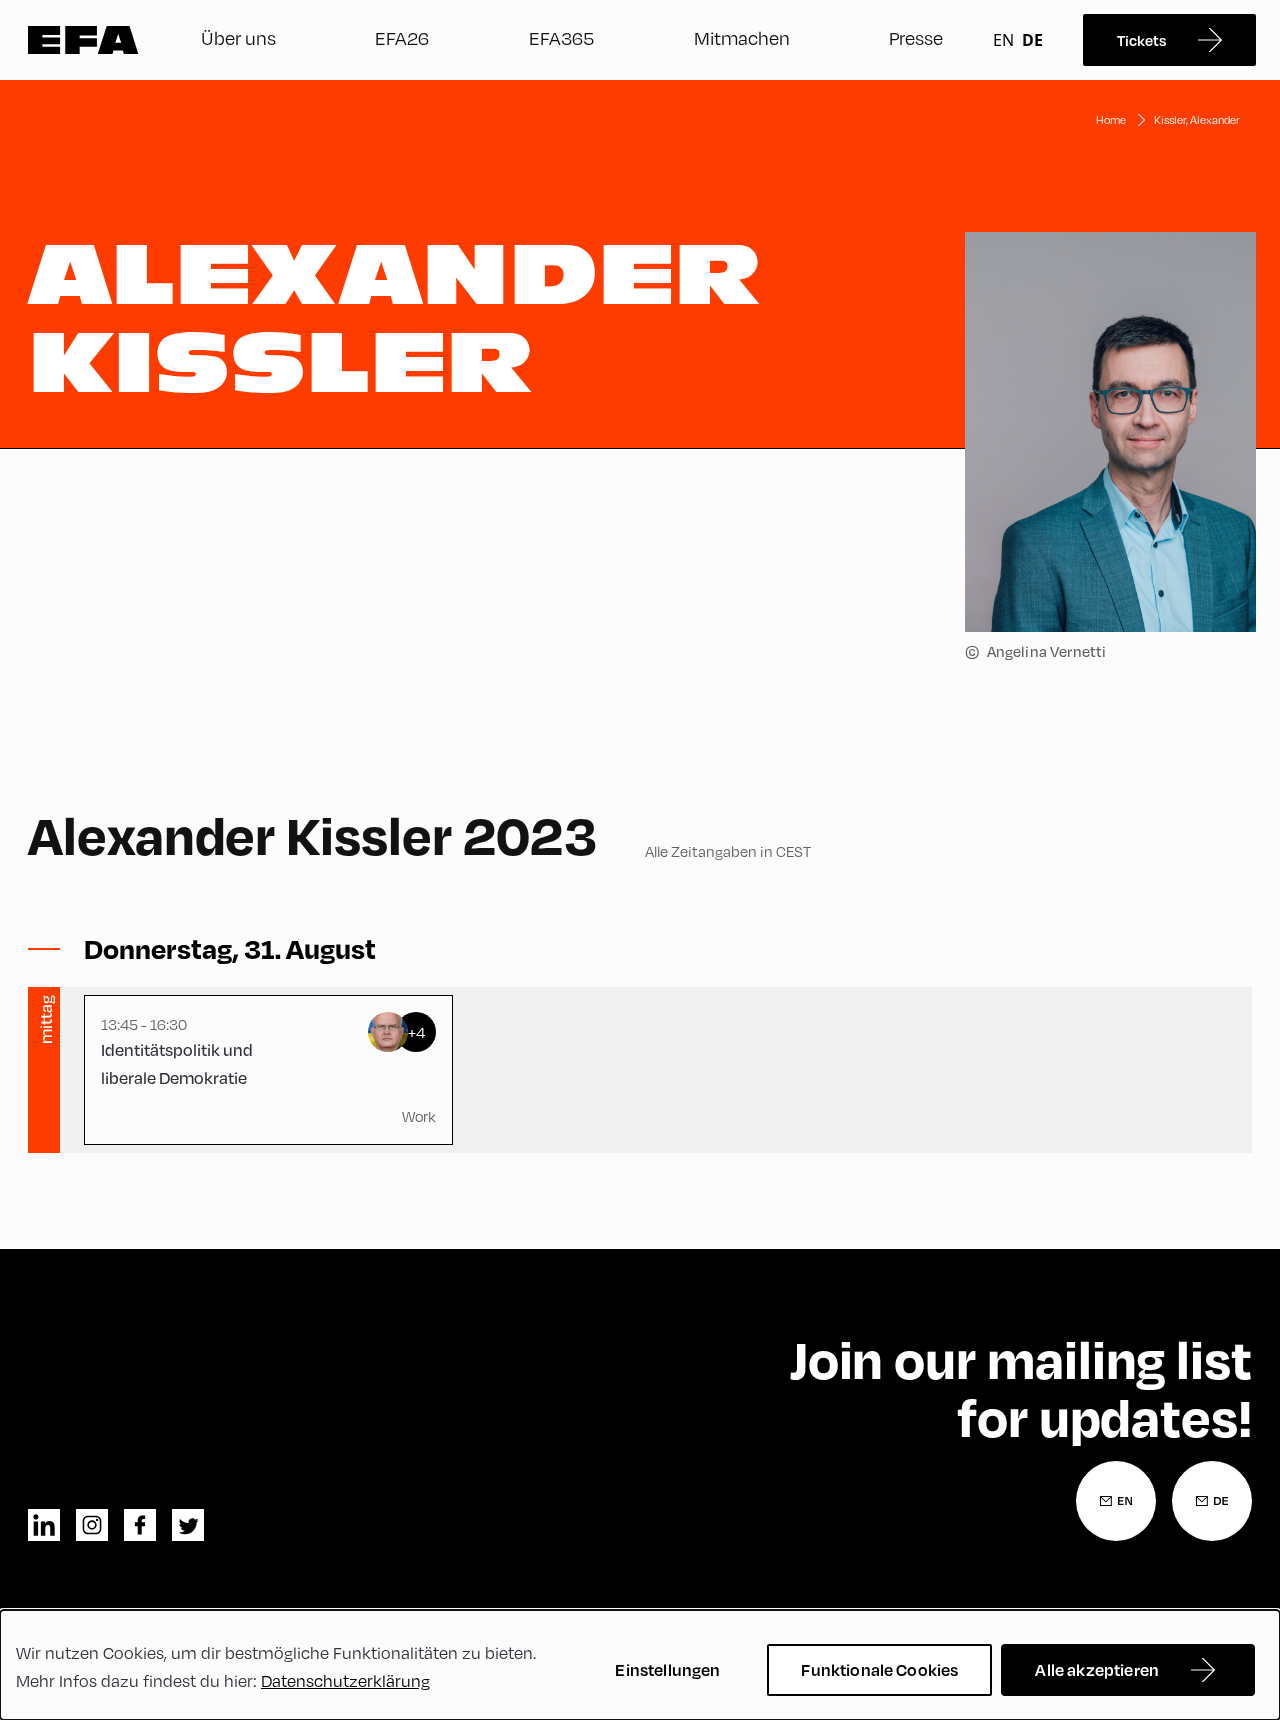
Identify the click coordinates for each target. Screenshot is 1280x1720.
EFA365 (561, 37)
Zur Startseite (83, 40)
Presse (916, 37)
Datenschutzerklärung (345, 1680)
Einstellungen (667, 1669)
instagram (92, 1525)
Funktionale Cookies (879, 1669)
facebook (140, 1525)
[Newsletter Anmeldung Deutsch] (1212, 1501)
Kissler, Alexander (1197, 119)
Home (1111, 119)
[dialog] (640, 1665)
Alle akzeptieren (1097, 1669)
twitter (188, 1525)
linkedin (44, 1525)
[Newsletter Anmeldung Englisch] (1116, 1501)
